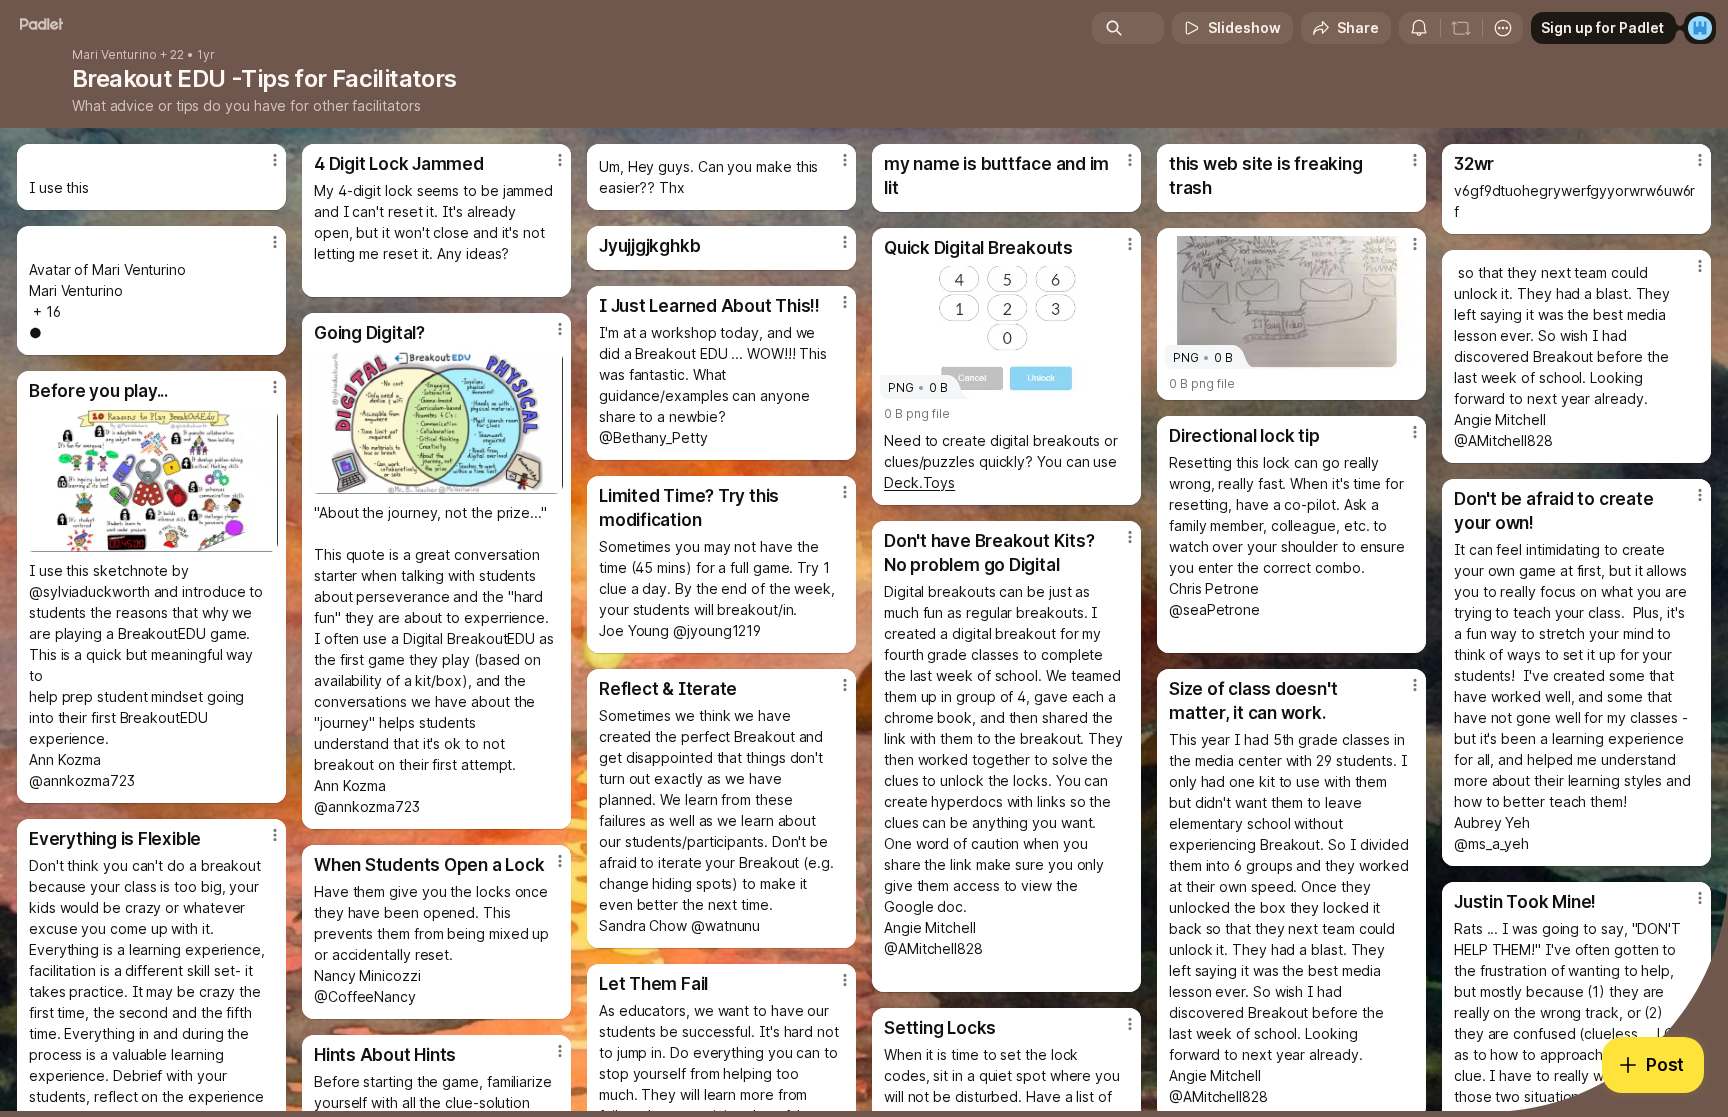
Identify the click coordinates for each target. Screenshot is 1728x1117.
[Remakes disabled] (1461, 28)
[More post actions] (275, 160)
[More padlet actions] (1503, 28)
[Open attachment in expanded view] (436, 422)
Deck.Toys (919, 482)
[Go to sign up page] (1700, 28)
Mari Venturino (114, 55)
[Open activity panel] (1419, 28)
